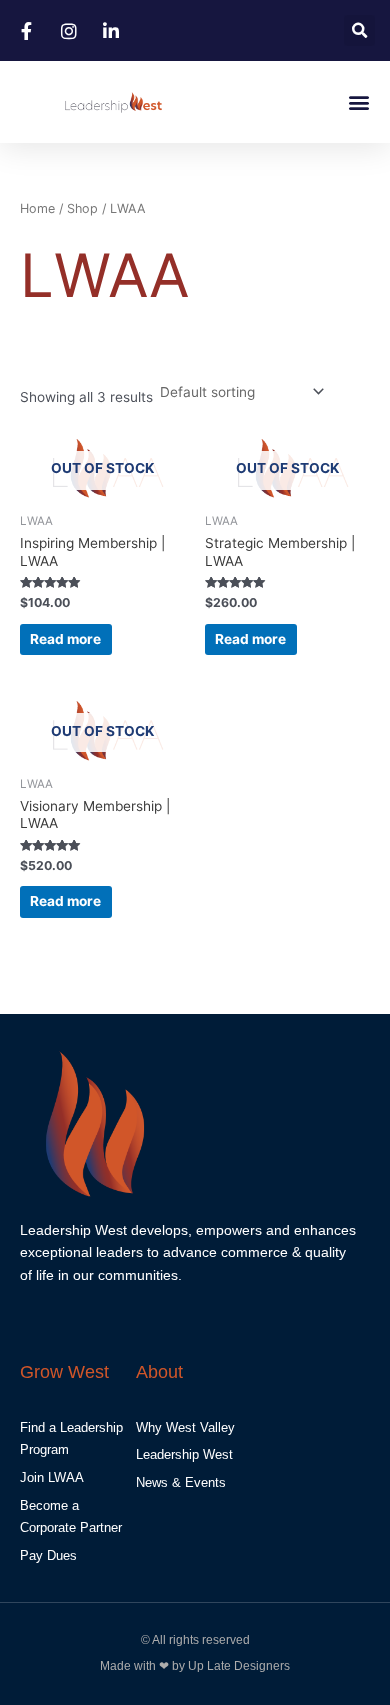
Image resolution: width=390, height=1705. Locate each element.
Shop (82, 208)
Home (37, 208)
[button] (359, 30)
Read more (65, 639)
